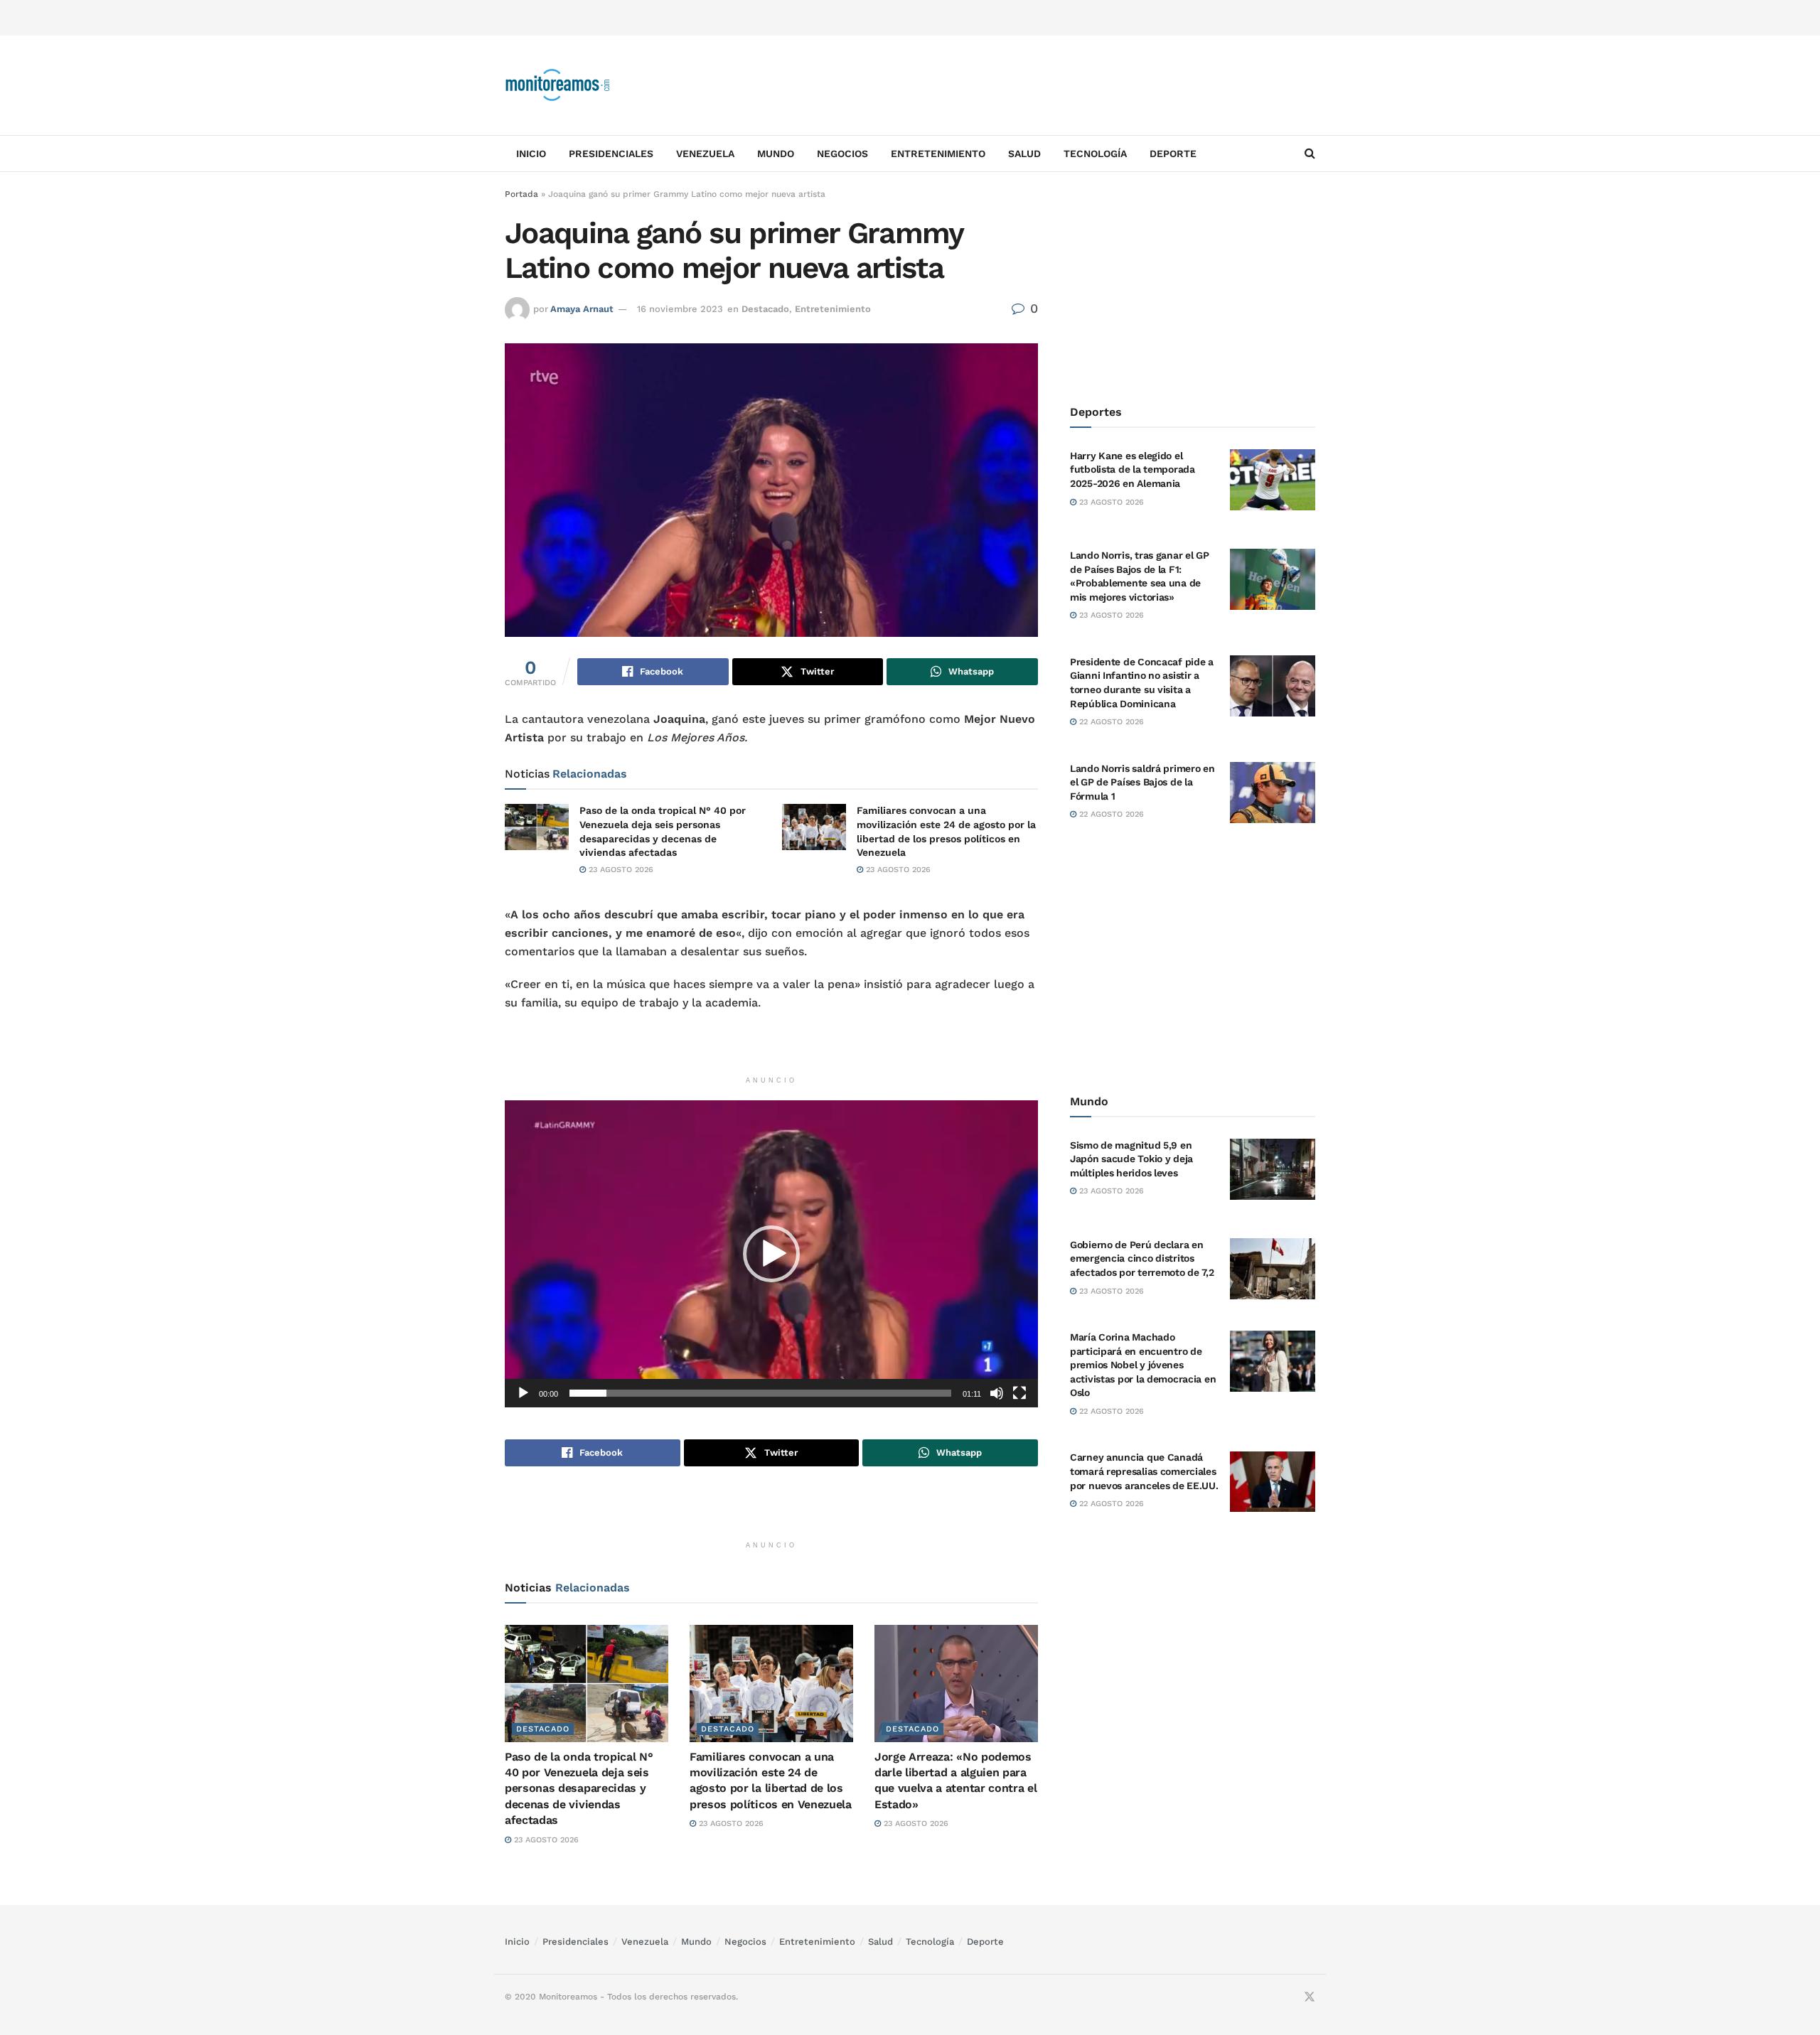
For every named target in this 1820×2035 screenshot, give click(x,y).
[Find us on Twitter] (1310, 1997)
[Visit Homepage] (558, 85)
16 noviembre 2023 (680, 309)
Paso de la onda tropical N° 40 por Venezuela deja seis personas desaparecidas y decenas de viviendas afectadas (579, 1789)
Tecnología (1095, 154)
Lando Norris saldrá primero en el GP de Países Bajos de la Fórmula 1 (1142, 782)
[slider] (760, 1393)
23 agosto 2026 (620, 870)
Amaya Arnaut (582, 309)
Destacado (765, 309)
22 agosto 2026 (1110, 722)
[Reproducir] (523, 1393)
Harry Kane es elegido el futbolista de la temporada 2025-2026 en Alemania (1133, 469)
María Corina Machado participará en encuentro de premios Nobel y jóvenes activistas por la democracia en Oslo (1143, 1365)
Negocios (842, 154)
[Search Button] (1310, 154)
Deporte (1173, 154)
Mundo (776, 154)
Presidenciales (611, 154)
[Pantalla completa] (1019, 1393)
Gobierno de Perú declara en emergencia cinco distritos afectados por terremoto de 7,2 (1142, 1258)
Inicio (531, 154)
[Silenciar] (997, 1393)
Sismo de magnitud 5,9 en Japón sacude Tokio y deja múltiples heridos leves (1131, 1159)
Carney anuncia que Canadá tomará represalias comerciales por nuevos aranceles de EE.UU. (1144, 1472)
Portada (521, 194)
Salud (1024, 154)
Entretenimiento (938, 154)
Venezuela (705, 154)
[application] (771, 1253)
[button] (771, 1254)
